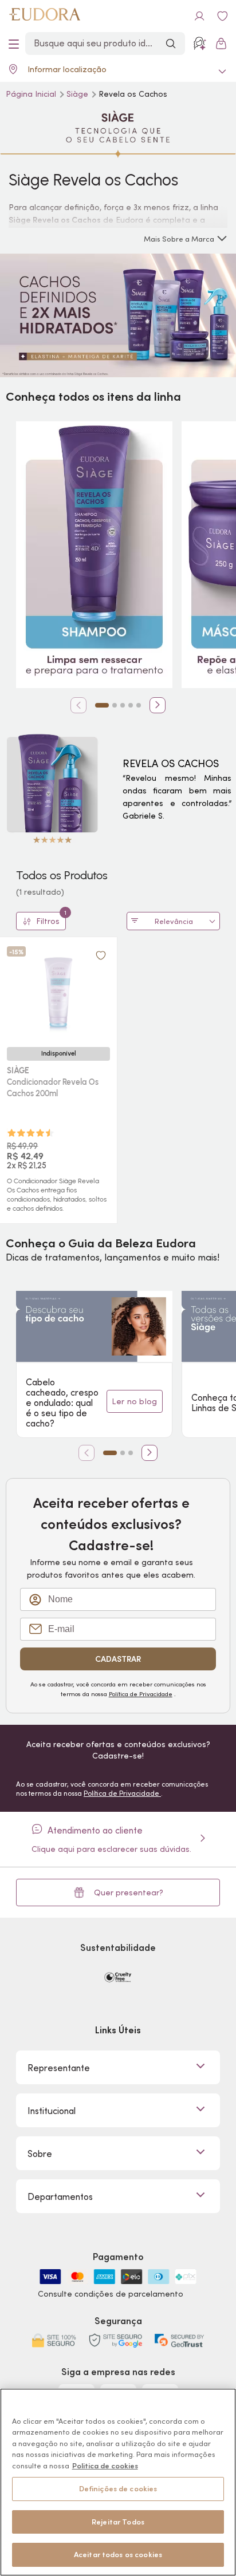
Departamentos (60, 2196)
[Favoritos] (222, 16)
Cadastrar (118, 1659)
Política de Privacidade (141, 1694)
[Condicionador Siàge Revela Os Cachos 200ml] (58, 992)
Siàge (78, 94)
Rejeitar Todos (118, 2522)
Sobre (40, 2154)
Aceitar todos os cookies (118, 2555)
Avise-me (58, 1143)
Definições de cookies (118, 2489)
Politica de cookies (105, 2466)
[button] (101, 955)
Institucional (52, 2111)
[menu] (14, 44)
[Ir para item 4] (131, 705)
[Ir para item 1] (102, 705)
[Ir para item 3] (123, 705)
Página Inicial (32, 94)
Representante (59, 2068)
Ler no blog (134, 1401)
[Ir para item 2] (115, 705)
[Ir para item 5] (139, 705)
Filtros (51, 919)
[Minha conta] (199, 16)
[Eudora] (45, 16)
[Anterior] (78, 705)
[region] (118, 2482)
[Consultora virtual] (199, 44)
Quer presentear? (129, 1893)
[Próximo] (158, 705)
